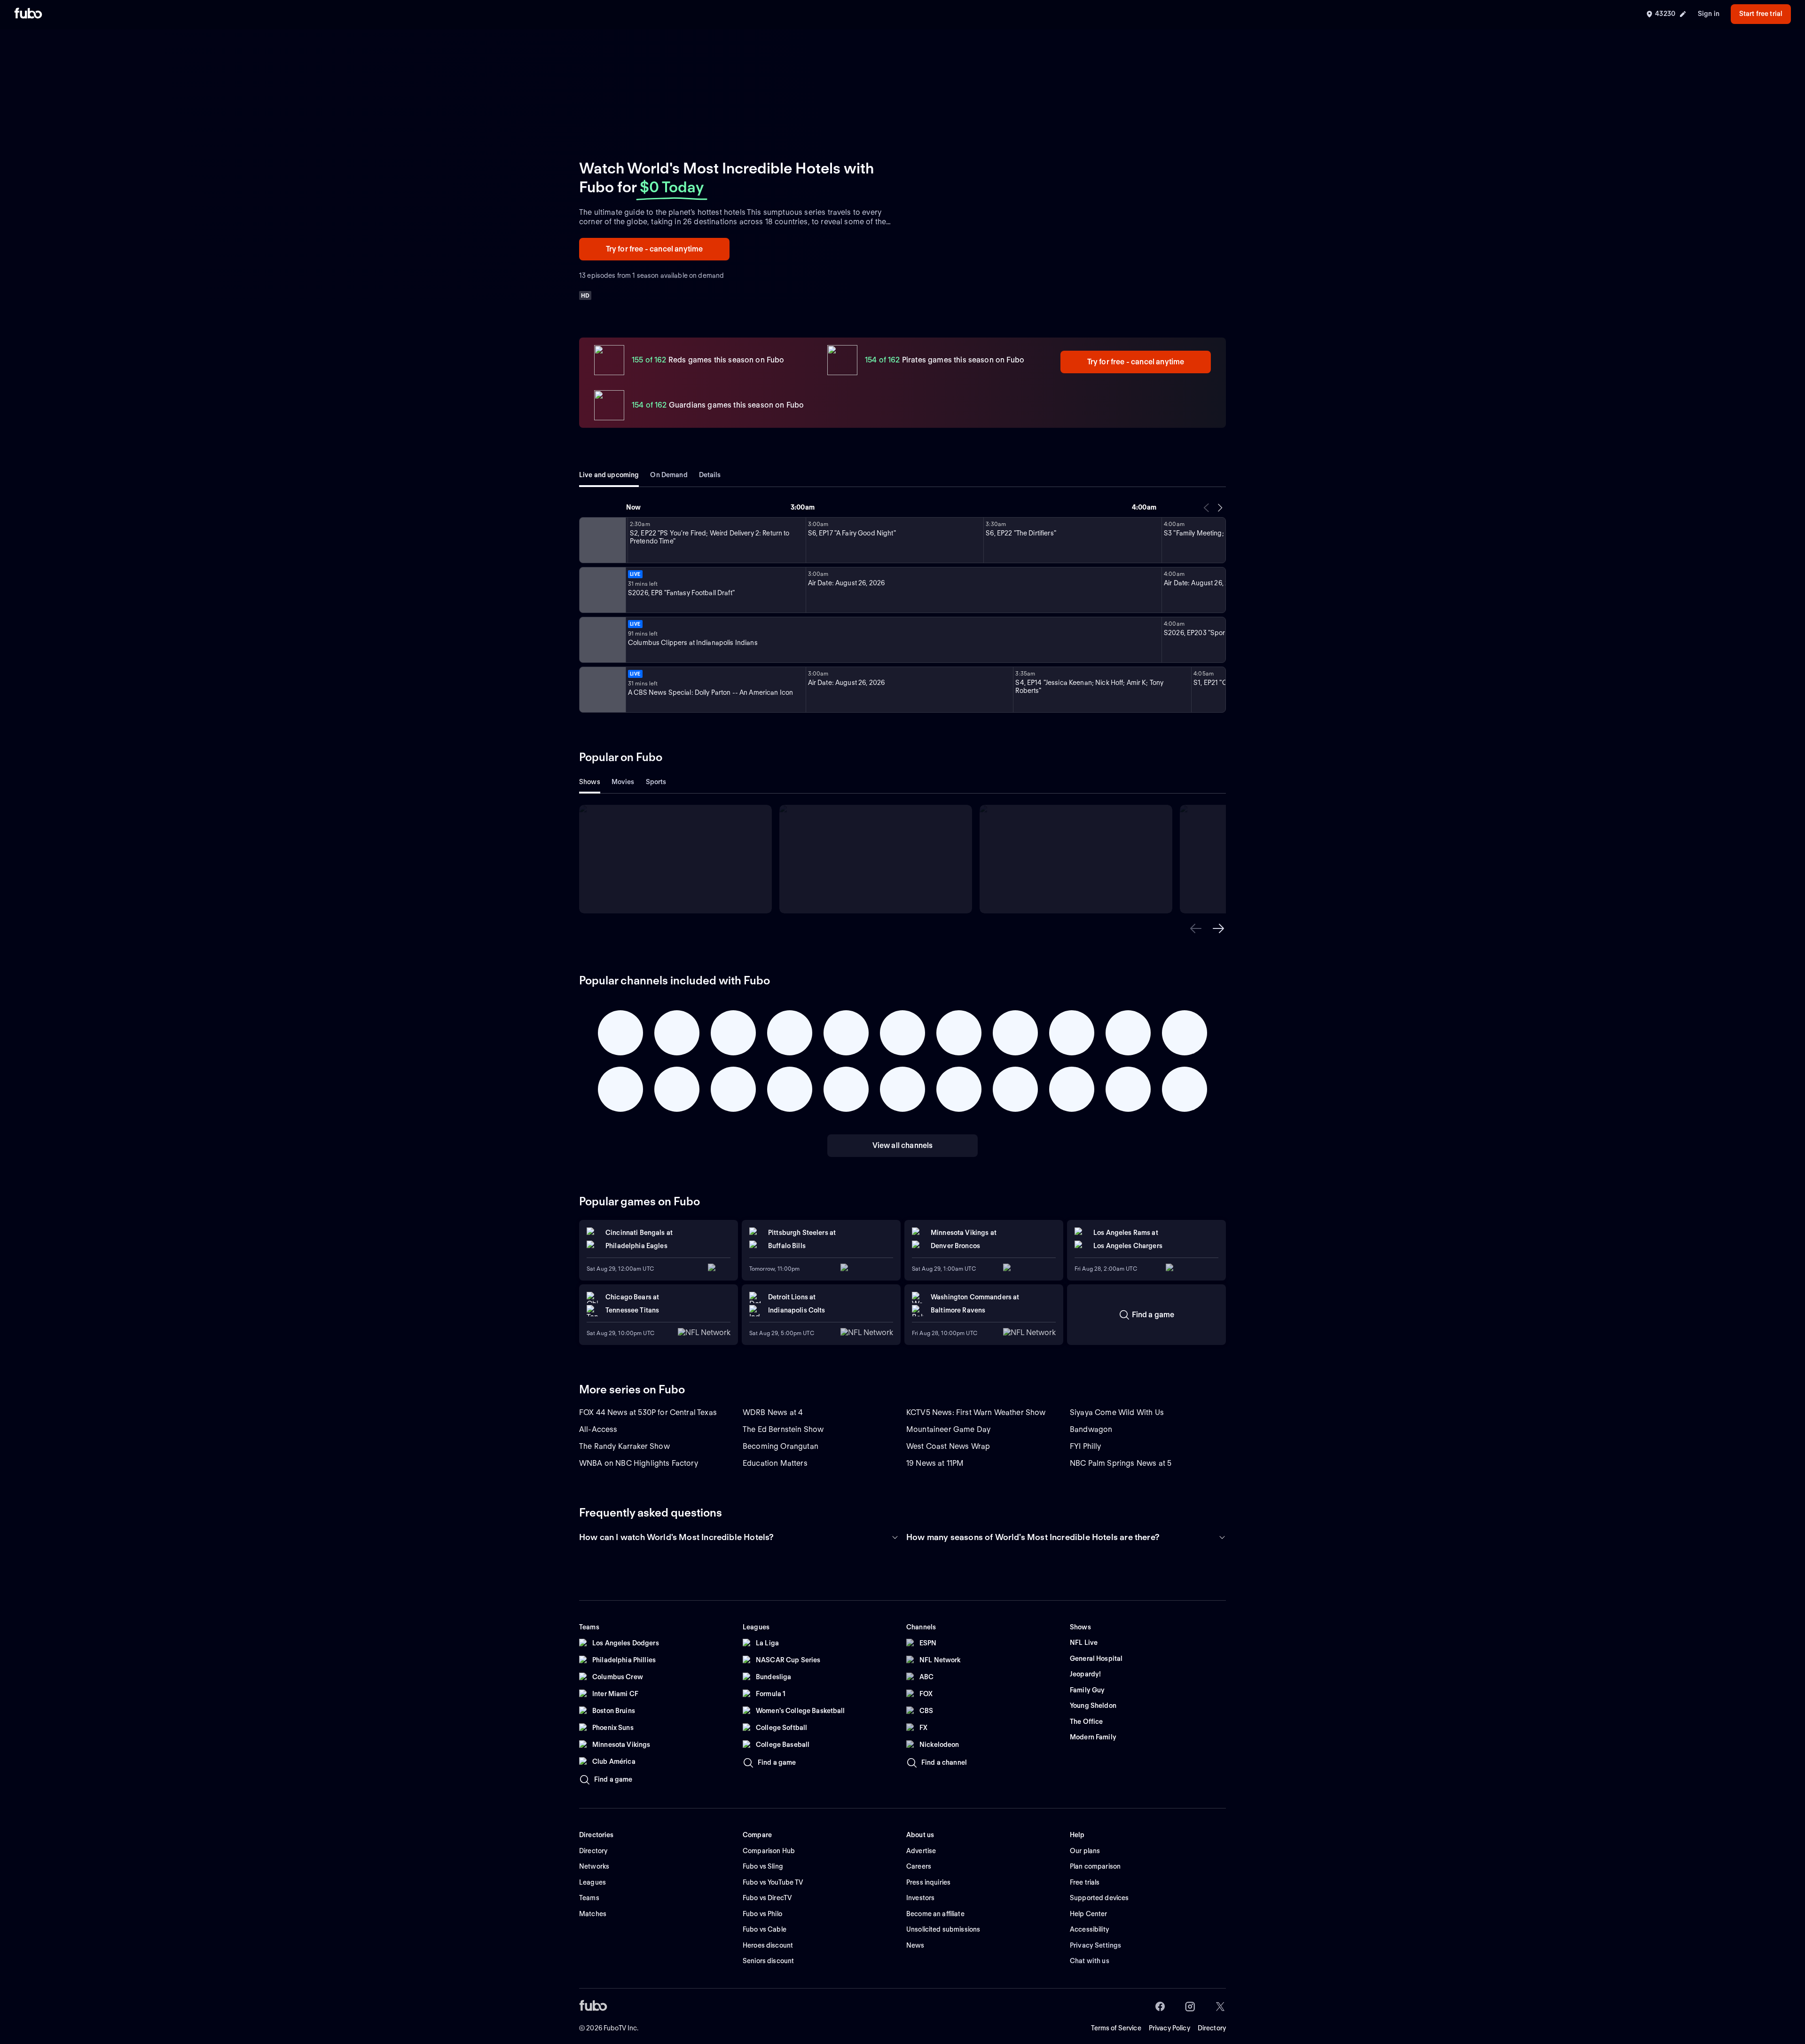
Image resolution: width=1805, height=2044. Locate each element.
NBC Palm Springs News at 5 (1121, 1463)
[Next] (1220, 508)
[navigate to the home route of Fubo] (28, 14)
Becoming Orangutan (781, 1446)
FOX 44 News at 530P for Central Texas (648, 1412)
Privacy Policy (1169, 2028)
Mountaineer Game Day (948, 1429)
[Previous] (1207, 508)
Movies (623, 782)
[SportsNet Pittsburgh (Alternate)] (602, 640)
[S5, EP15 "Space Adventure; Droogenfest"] (627, 540)
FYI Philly (1086, 1446)
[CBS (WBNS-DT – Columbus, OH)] (602, 690)
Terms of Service (1116, 2028)
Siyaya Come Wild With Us (1117, 1412)
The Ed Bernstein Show (783, 1429)
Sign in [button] (1709, 14)
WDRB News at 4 (773, 1412)
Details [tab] (710, 475)
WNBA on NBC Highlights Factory (639, 1463)
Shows (590, 782)
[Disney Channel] (602, 540)
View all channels (903, 1145)
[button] (1196, 928)
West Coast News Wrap (948, 1446)
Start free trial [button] (1761, 14)
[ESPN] (602, 590)
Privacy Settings (1095, 1945)
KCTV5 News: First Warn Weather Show (976, 1412)
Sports (656, 782)
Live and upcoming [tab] (609, 475)
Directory (1212, 2028)
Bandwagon (1091, 1429)
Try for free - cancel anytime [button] (655, 249)
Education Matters (775, 1463)
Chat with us (1090, 1961)
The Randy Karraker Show (624, 1446)
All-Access (598, 1429)
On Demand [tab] (669, 475)
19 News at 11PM (935, 1463)
